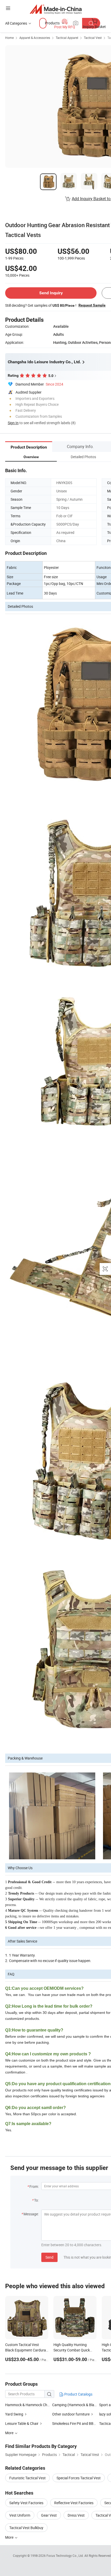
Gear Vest (49, 2515)
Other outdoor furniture (71, 2414)
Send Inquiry (51, 293)
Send (49, 2257)
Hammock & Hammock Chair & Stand (35, 2405)
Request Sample (92, 305)
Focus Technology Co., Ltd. (65, 2556)
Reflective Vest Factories (74, 2503)
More (10, 2537)
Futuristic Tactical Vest (27, 2478)
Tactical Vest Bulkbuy (26, 2528)
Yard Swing (14, 2414)
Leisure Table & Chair (22, 2423)
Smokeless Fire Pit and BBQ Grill (78, 2423)
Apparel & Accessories (35, 38)
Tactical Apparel (67, 38)
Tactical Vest (93, 38)
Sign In (13, 423)
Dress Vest (76, 2515)
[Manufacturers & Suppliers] (56, 9)
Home (9, 38)
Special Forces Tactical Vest (79, 2478)
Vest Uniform (20, 2515)
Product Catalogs (78, 2394)
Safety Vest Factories (26, 2503)
